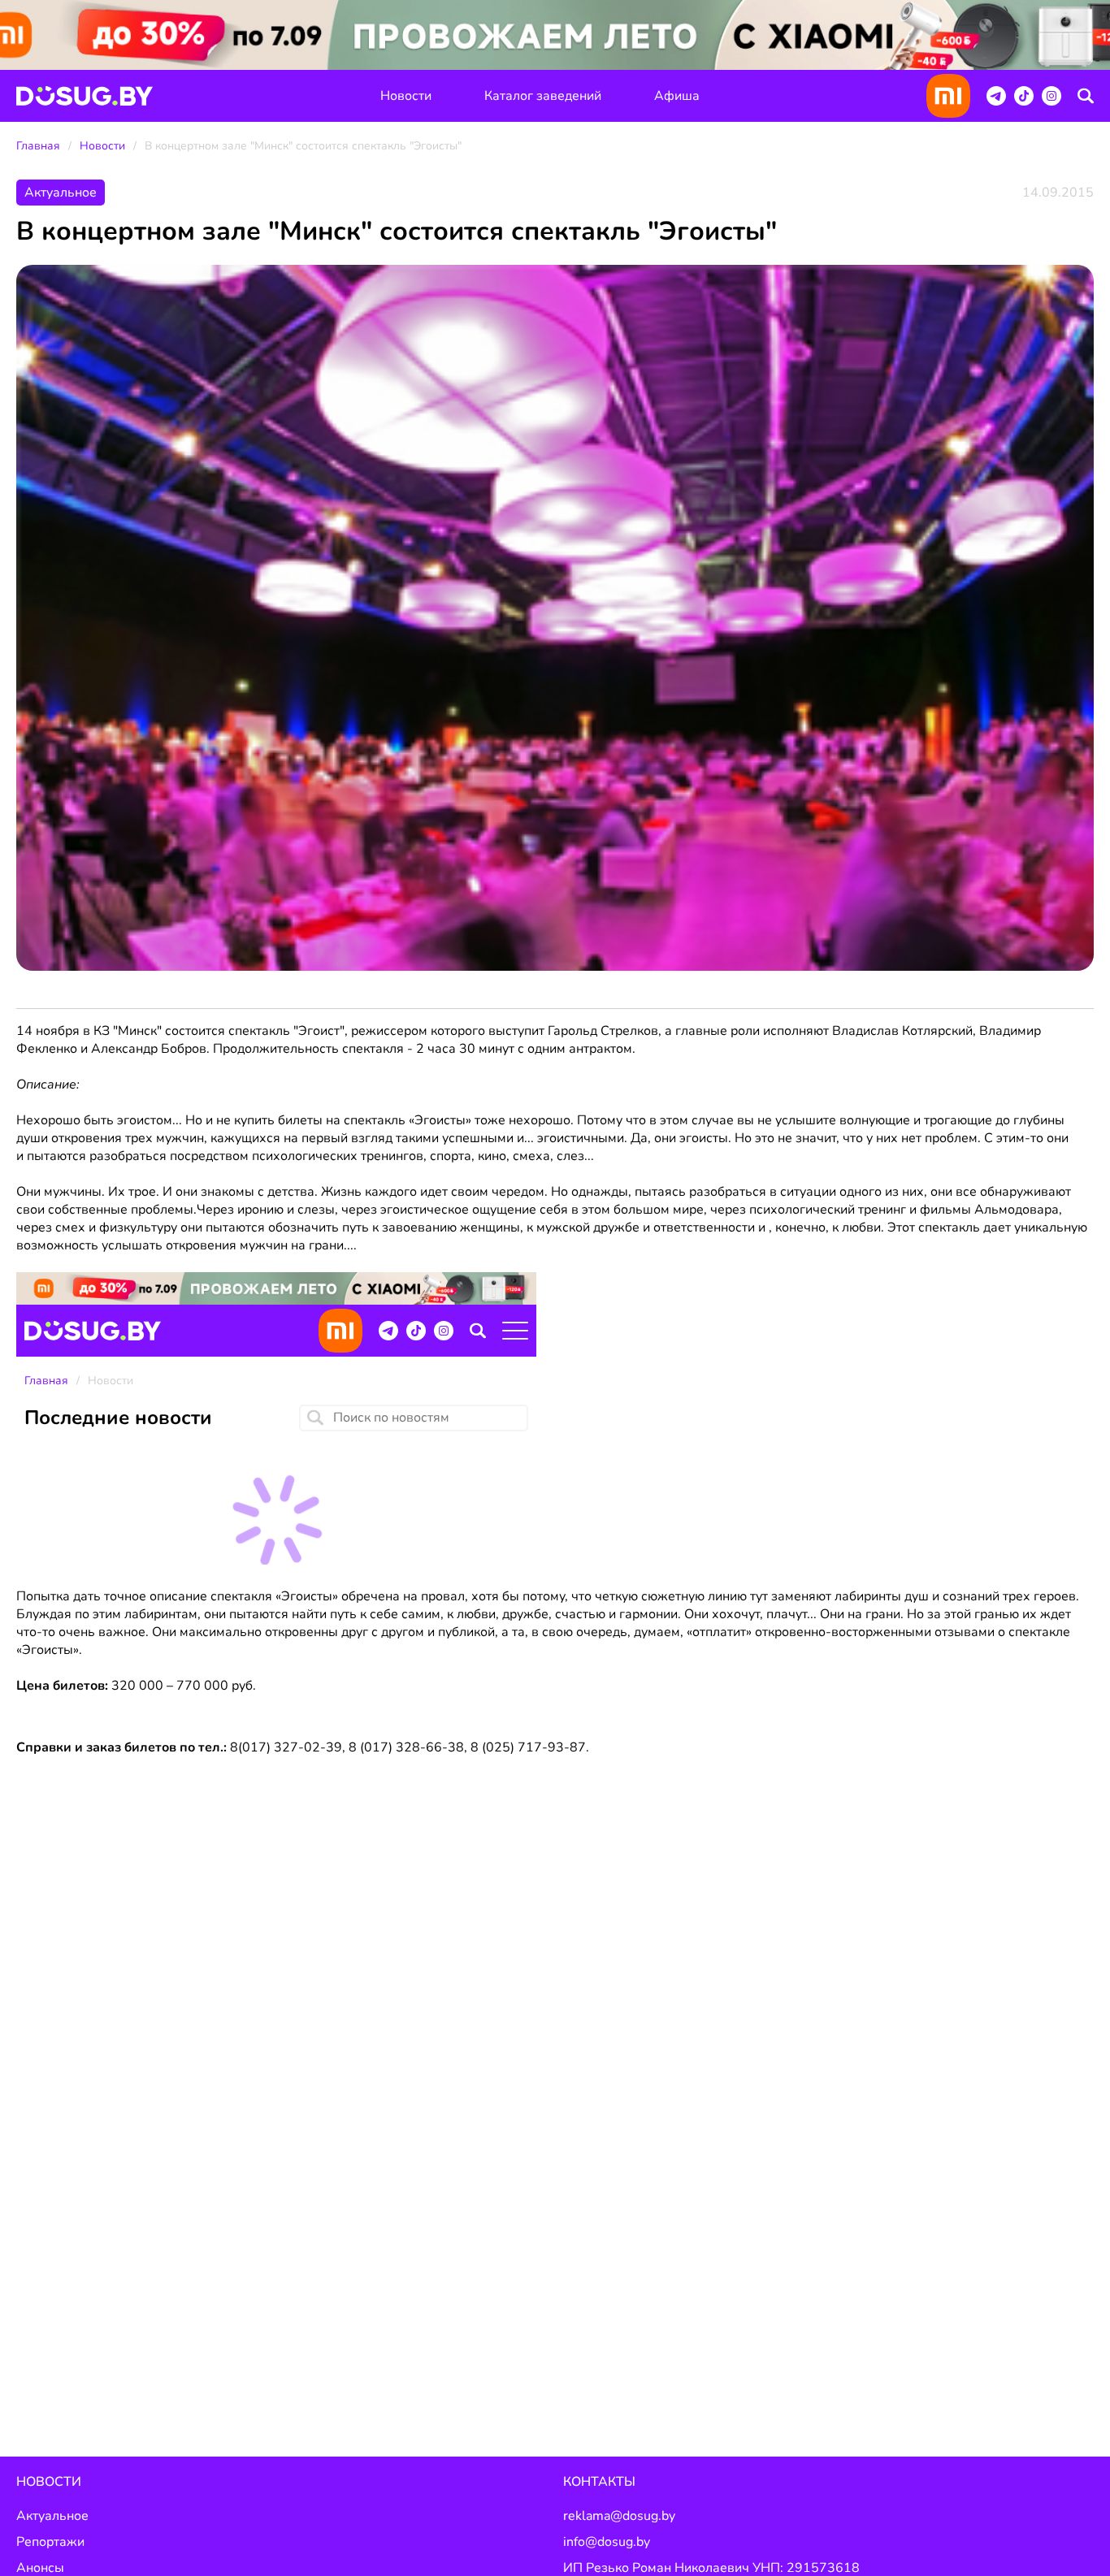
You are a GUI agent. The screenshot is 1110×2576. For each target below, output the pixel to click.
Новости (406, 96)
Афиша (677, 96)
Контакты (599, 2482)
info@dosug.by (607, 2542)
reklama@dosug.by (619, 2516)
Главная (38, 146)
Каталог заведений (543, 96)
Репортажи (50, 2542)
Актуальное (52, 2516)
